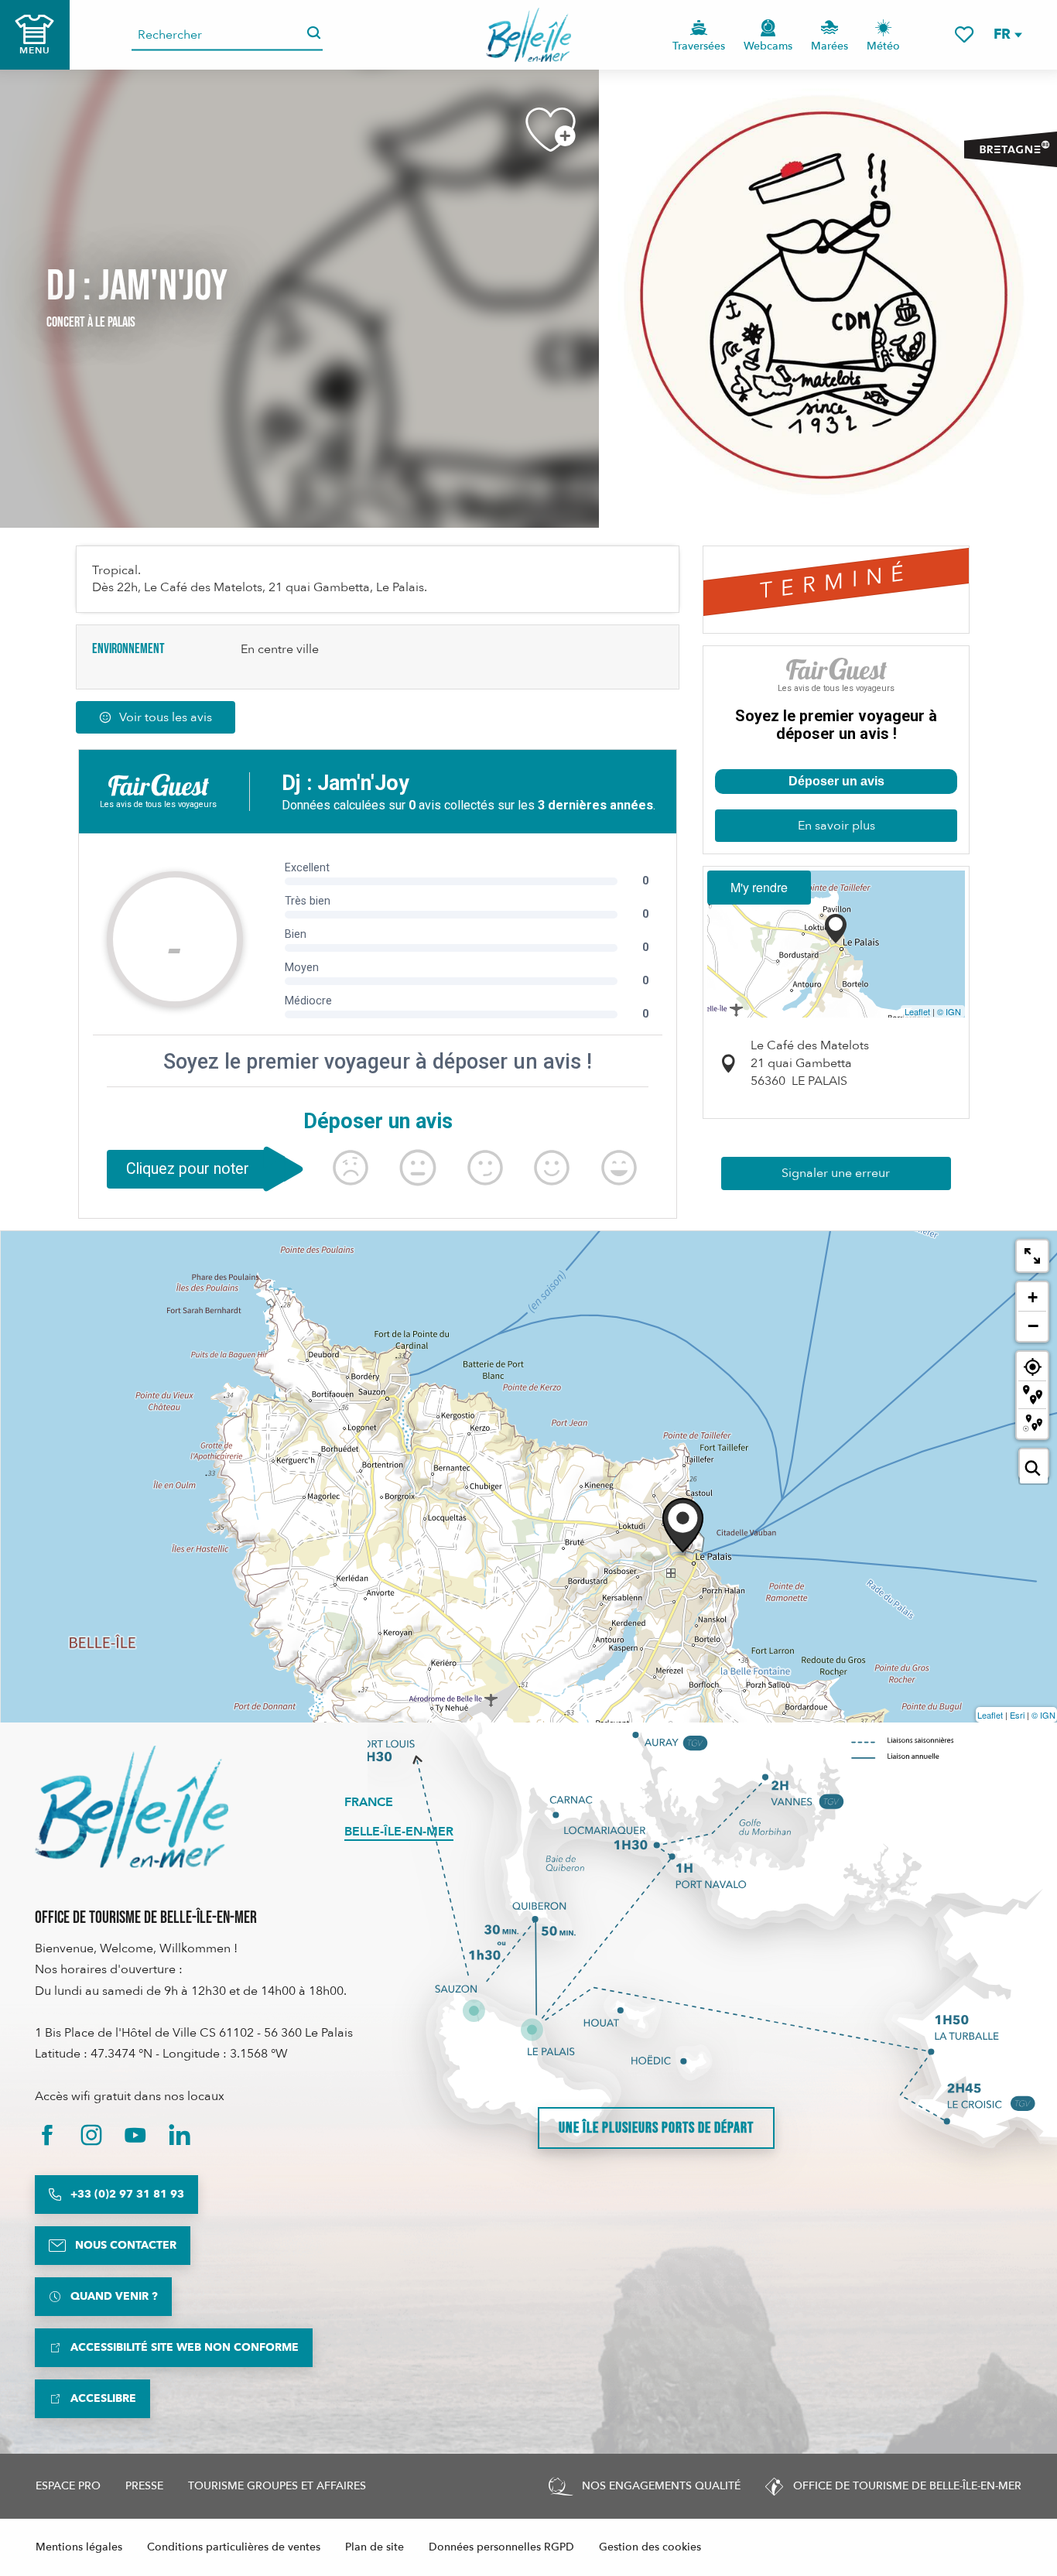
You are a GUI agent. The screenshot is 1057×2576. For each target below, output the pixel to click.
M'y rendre (759, 887)
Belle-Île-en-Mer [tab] (399, 1832)
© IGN (949, 1011)
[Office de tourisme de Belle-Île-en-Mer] (132, 1807)
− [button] (1033, 1326)
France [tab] (369, 1802)
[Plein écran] (1032, 1256)
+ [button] (1033, 1297)
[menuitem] (529, 35)
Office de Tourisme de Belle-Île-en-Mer (146, 1918)
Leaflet (917, 1011)
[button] (1007, 34)
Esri (1017, 1715)
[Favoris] (964, 34)
